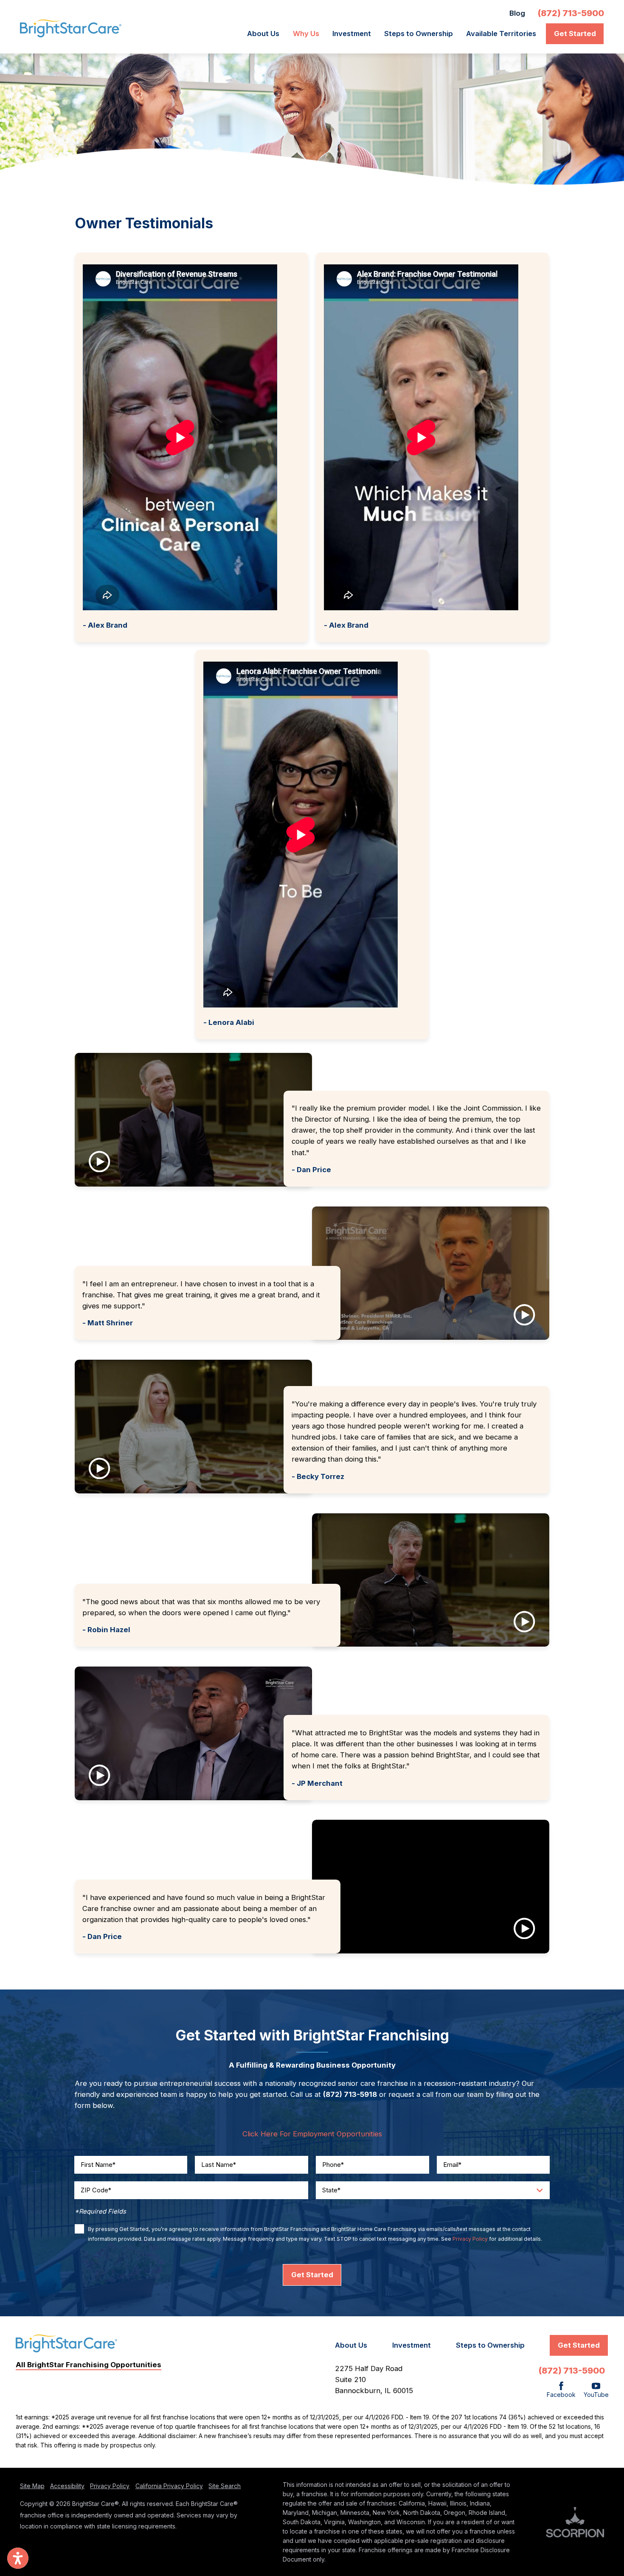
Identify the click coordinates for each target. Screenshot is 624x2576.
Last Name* (219, 2165)
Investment (352, 34)
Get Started (575, 34)
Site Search (225, 2486)
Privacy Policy (470, 2239)
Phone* (333, 2165)
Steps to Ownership (419, 34)
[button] (193, 1120)
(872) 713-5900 (571, 13)
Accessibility (67, 2486)
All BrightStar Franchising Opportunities (89, 2365)
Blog (517, 13)
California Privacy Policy (169, 2486)
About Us (263, 34)
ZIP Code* (96, 2190)
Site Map (32, 2486)
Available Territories (501, 34)
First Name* (98, 2165)
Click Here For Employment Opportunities (312, 2134)
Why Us (306, 34)
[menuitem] (266, 34)
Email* (452, 2165)
